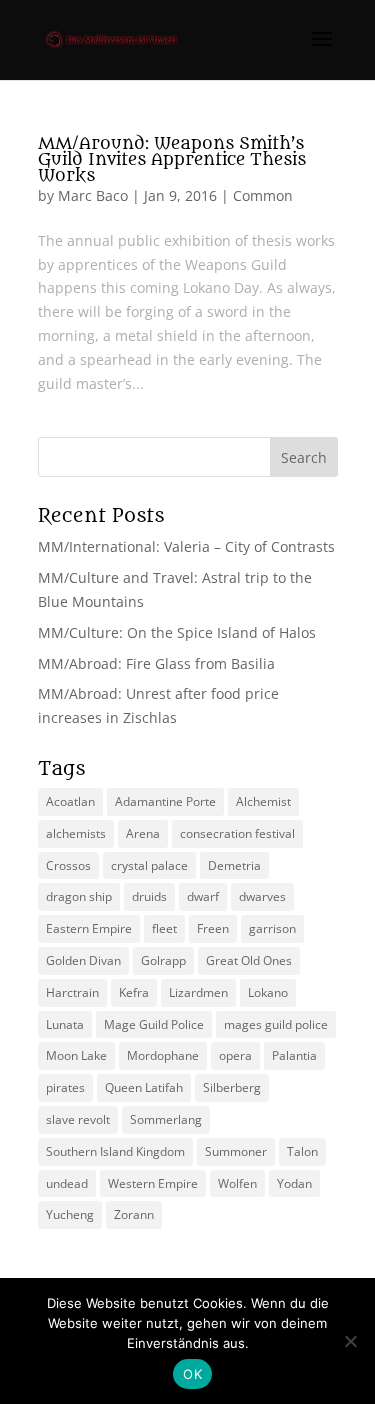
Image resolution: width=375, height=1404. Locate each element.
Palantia (294, 1055)
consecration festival (237, 833)
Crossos (68, 865)
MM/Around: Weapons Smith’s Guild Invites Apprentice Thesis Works (172, 160)
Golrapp (163, 960)
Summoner (236, 1151)
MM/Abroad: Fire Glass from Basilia (156, 663)
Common (263, 195)
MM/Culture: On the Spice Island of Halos (177, 632)
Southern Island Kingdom (115, 1151)
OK (192, 1374)
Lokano (268, 992)
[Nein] (350, 1341)
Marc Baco (93, 195)
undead (67, 1183)
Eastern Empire (89, 928)
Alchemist (263, 801)
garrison (272, 928)
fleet (164, 928)
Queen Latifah (144, 1087)
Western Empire (153, 1183)
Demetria (234, 865)
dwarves (262, 896)
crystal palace (149, 865)
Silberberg (232, 1087)
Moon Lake (76, 1055)
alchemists (76, 833)
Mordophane (163, 1055)
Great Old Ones (249, 960)
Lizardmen (198, 992)
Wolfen (237, 1183)
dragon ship (79, 896)
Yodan (294, 1183)
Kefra (134, 992)
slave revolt (78, 1119)
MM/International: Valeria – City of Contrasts (186, 546)
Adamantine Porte (165, 801)
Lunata (65, 1024)
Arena (143, 833)
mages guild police (276, 1024)
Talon (302, 1151)
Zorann (134, 1214)
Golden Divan (83, 960)
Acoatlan (70, 801)
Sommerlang (166, 1119)
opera (235, 1055)
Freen (213, 928)
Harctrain (72, 992)
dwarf (203, 896)
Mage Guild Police (154, 1024)
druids (149, 896)
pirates (65, 1087)
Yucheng (70, 1214)
